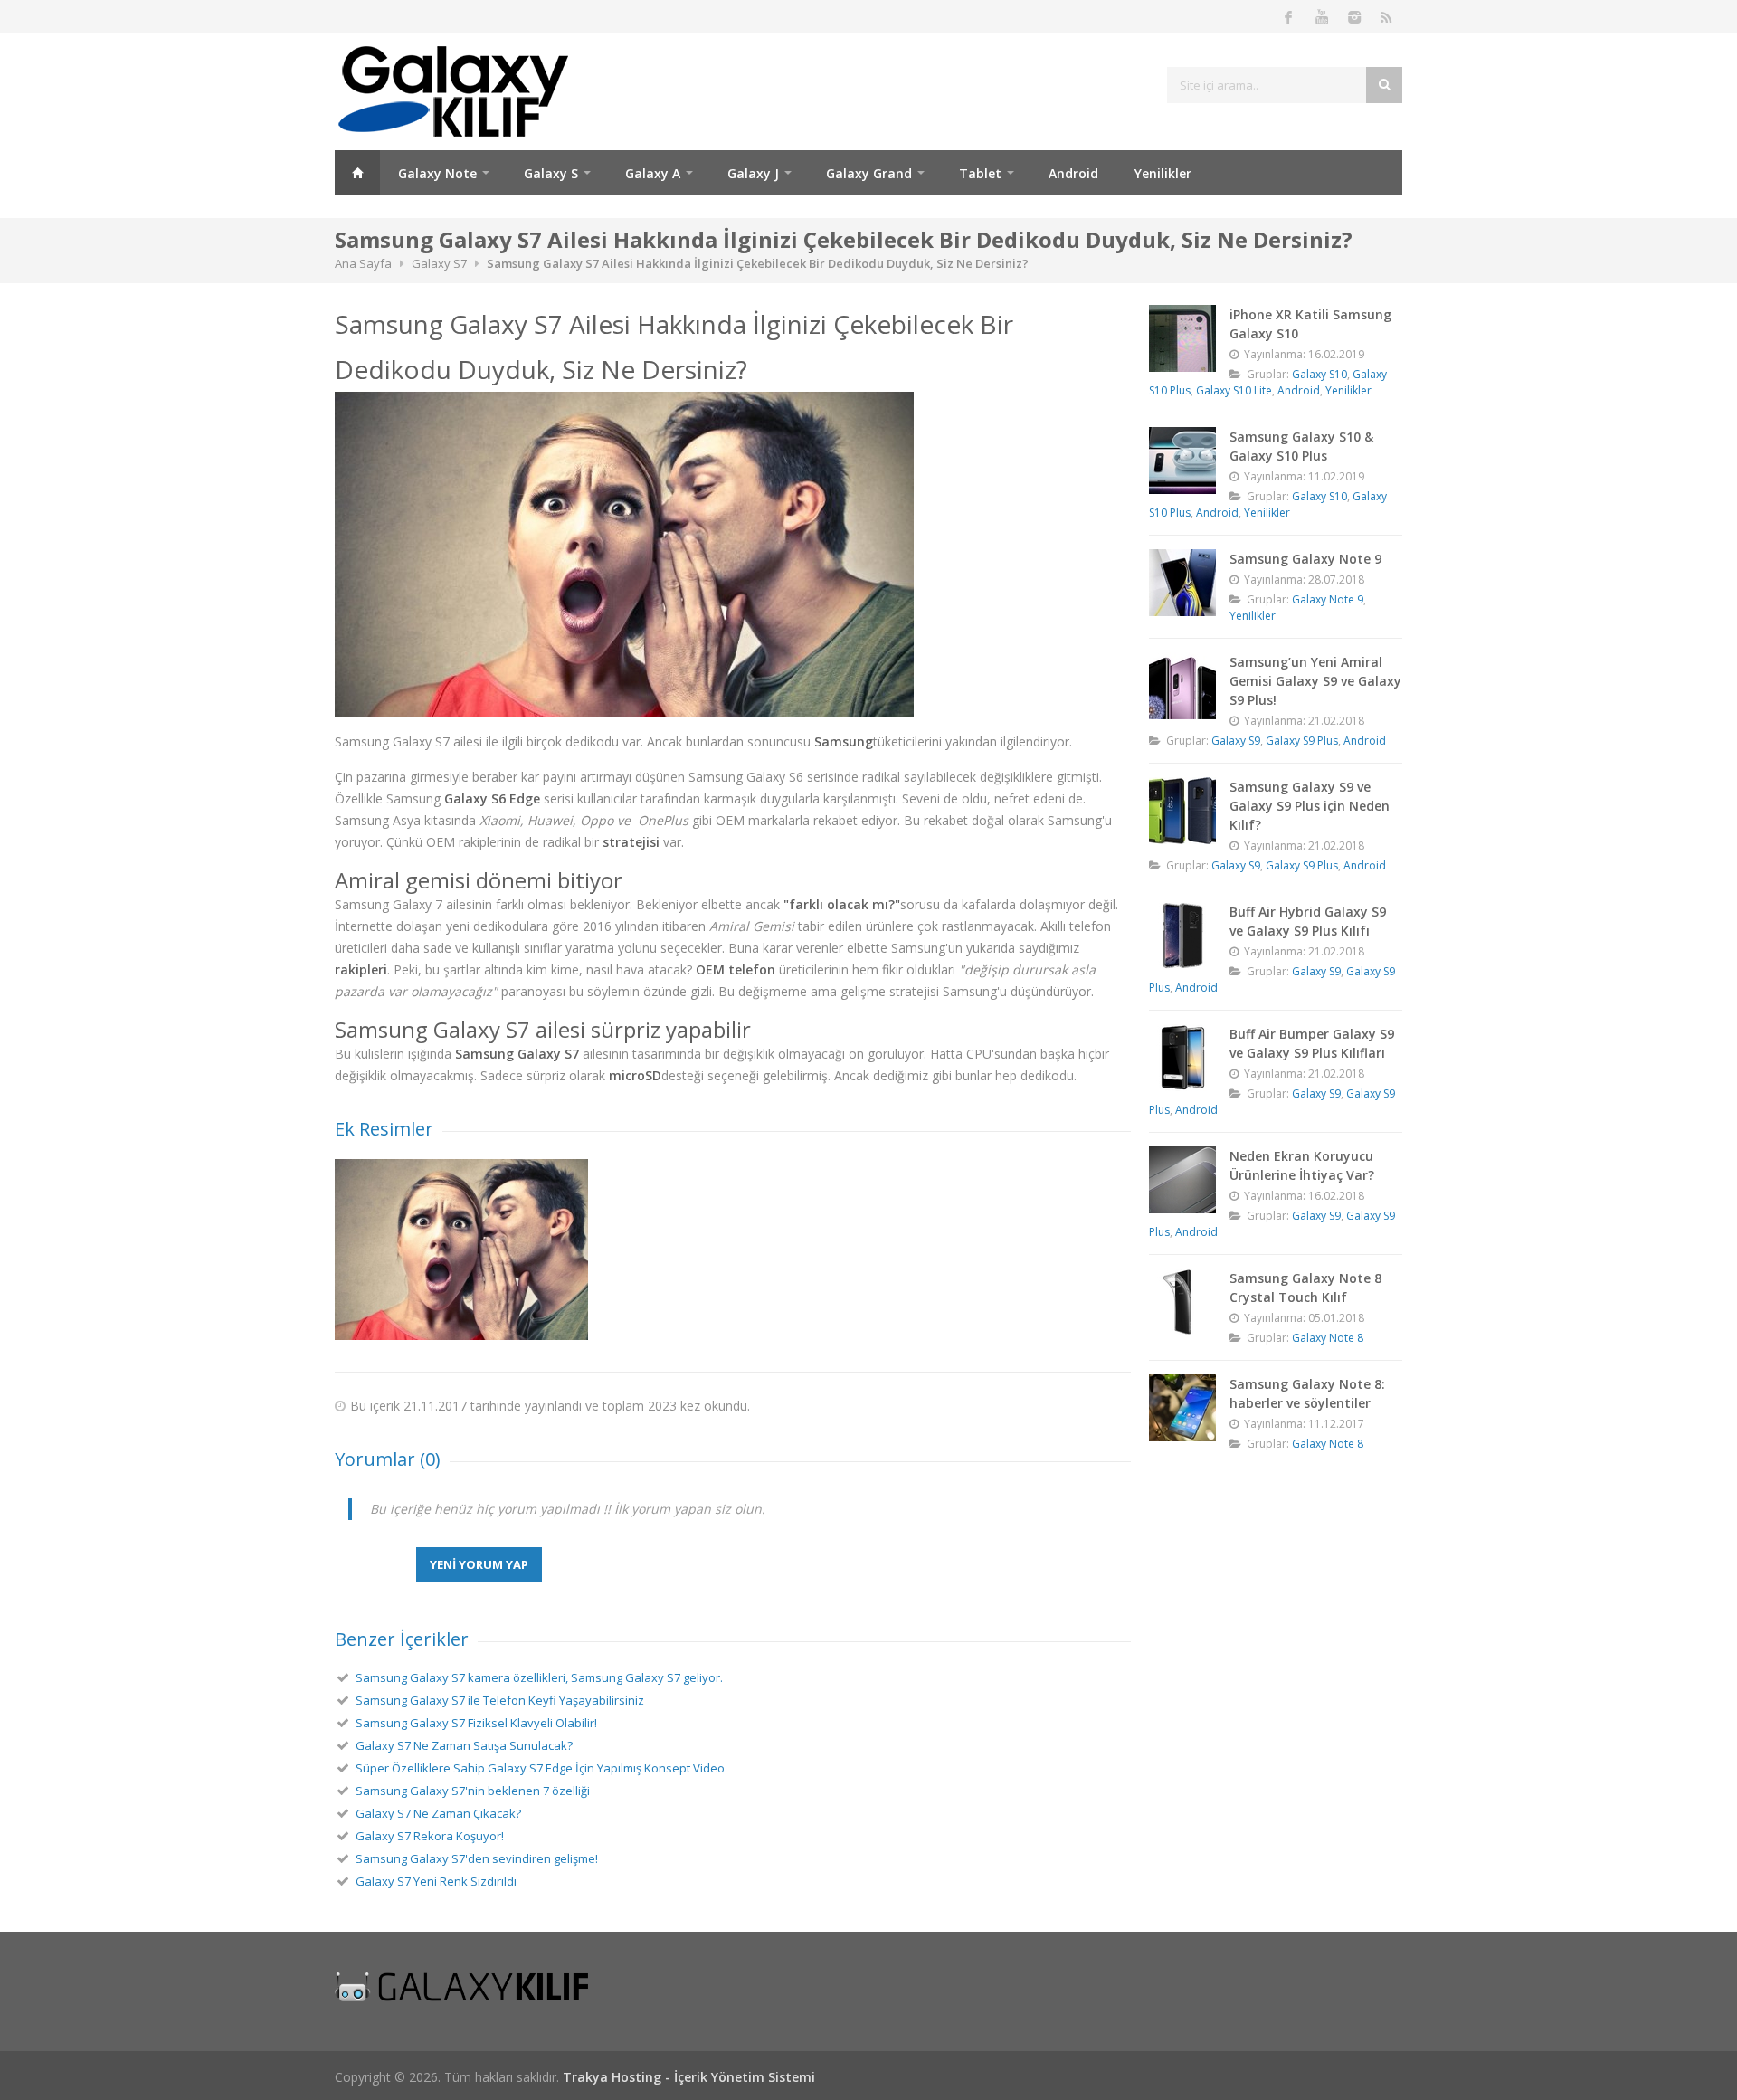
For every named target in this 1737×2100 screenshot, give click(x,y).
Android (1073, 173)
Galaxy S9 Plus (1302, 741)
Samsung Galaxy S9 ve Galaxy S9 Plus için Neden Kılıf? (1310, 806)
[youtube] (1321, 16)
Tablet (980, 173)
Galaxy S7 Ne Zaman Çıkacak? (438, 1813)
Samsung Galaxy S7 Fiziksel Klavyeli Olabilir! (476, 1723)
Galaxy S (551, 173)
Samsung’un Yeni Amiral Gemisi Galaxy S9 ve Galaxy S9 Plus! (1315, 681)
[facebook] (1288, 16)
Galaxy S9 (1236, 741)
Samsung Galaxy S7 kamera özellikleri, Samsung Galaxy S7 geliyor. (539, 1677)
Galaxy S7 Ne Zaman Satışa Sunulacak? (464, 1745)
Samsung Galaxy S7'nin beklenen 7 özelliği (473, 1791)
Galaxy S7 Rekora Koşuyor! (430, 1836)
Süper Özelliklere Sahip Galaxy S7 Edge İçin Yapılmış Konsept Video (540, 1768)
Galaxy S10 (1319, 374)
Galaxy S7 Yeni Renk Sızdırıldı (436, 1881)
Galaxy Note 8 (1328, 1338)
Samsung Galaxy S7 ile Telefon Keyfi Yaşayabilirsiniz (500, 1700)
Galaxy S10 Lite (1234, 390)
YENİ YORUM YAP (479, 1564)
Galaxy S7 (439, 263)
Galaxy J (753, 173)
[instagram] (1353, 16)
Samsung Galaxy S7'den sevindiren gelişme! (477, 1858)
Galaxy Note (437, 173)
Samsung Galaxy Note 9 (1305, 559)
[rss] (1386, 16)
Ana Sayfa (357, 173)
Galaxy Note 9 (1328, 599)
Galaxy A (653, 173)
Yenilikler (1163, 173)
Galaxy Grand (869, 173)
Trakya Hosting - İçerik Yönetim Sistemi (689, 2077)
